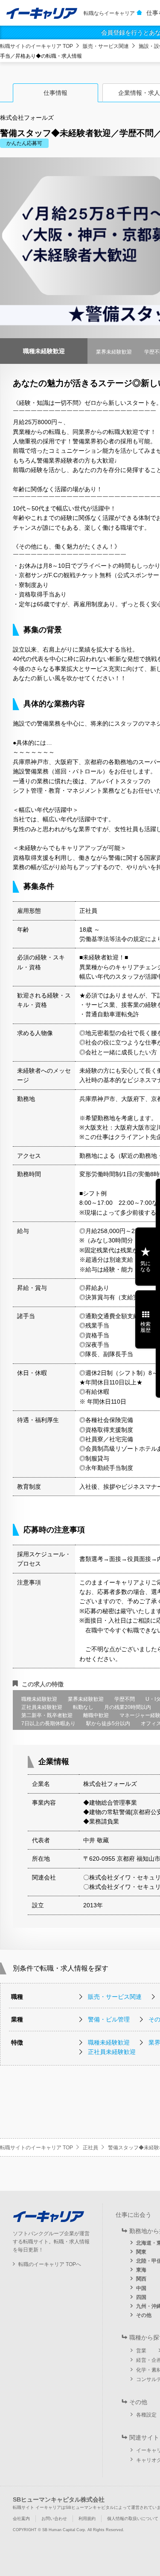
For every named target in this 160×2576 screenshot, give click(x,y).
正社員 (90, 2148)
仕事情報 (55, 93)
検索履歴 (145, 1327)
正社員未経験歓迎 (112, 2052)
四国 (141, 2297)
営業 (141, 2351)
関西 (141, 2279)
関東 (141, 2252)
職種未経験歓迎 (109, 2042)
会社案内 (21, 2518)
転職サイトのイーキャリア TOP (36, 46)
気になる (145, 1266)
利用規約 (87, 2518)
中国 (141, 2288)
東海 (141, 2270)
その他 (144, 2315)
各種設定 (146, 2415)
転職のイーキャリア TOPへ (50, 2264)
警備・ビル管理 (109, 2019)
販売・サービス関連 (106, 46)
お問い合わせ (54, 2518)
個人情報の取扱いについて (133, 2518)
